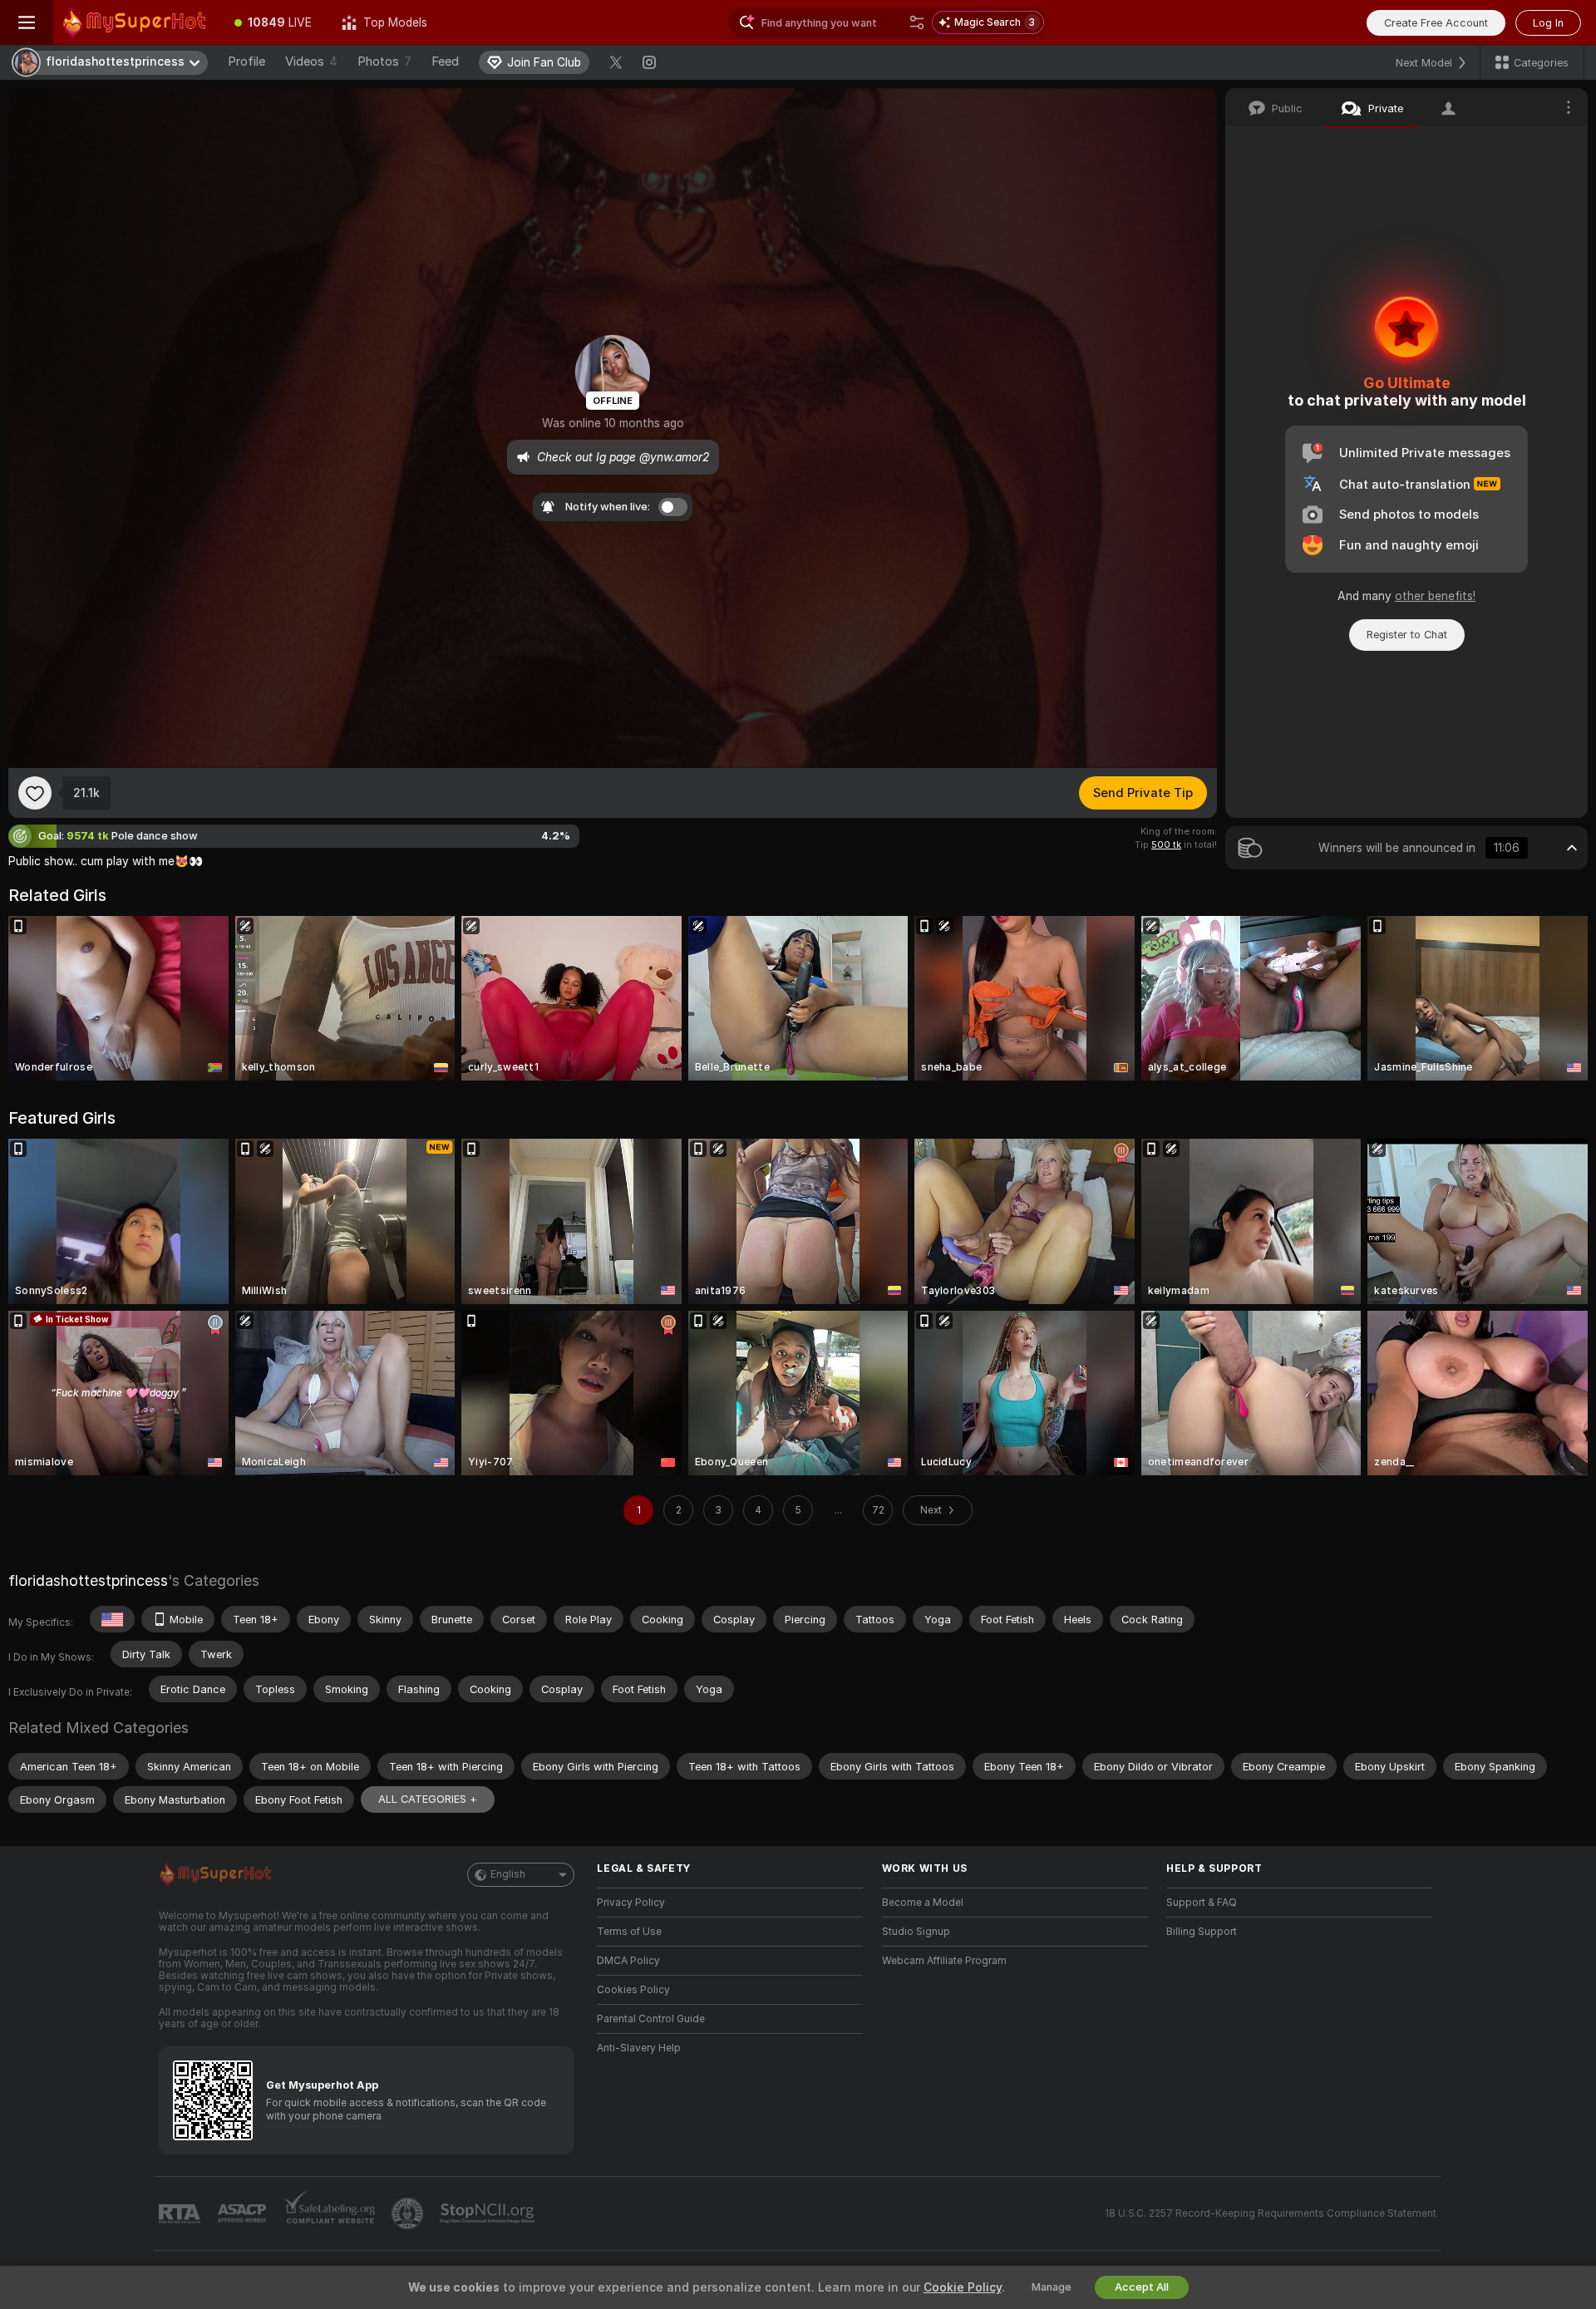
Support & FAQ (1202, 1903)
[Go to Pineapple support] (409, 2213)
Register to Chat (1407, 635)
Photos (384, 62)
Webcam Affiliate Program (944, 1961)
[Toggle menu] (27, 22)
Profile (246, 62)
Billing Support (1202, 1932)
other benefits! (1435, 596)
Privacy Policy (631, 1903)
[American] (112, 1619)
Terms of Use (629, 1932)
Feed (445, 62)
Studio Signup (916, 1932)
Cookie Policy (963, 2287)
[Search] (917, 22)
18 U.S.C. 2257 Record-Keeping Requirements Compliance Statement (1271, 2213)
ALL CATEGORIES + (428, 1799)
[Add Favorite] (35, 793)
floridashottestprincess (88, 1580)
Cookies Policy (633, 1990)
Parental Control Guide (651, 2019)
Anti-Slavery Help (639, 2048)
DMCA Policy (628, 1961)
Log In (1548, 23)
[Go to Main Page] (136, 22)
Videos (311, 62)
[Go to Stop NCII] (489, 2213)
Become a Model (923, 1903)
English (508, 1874)
